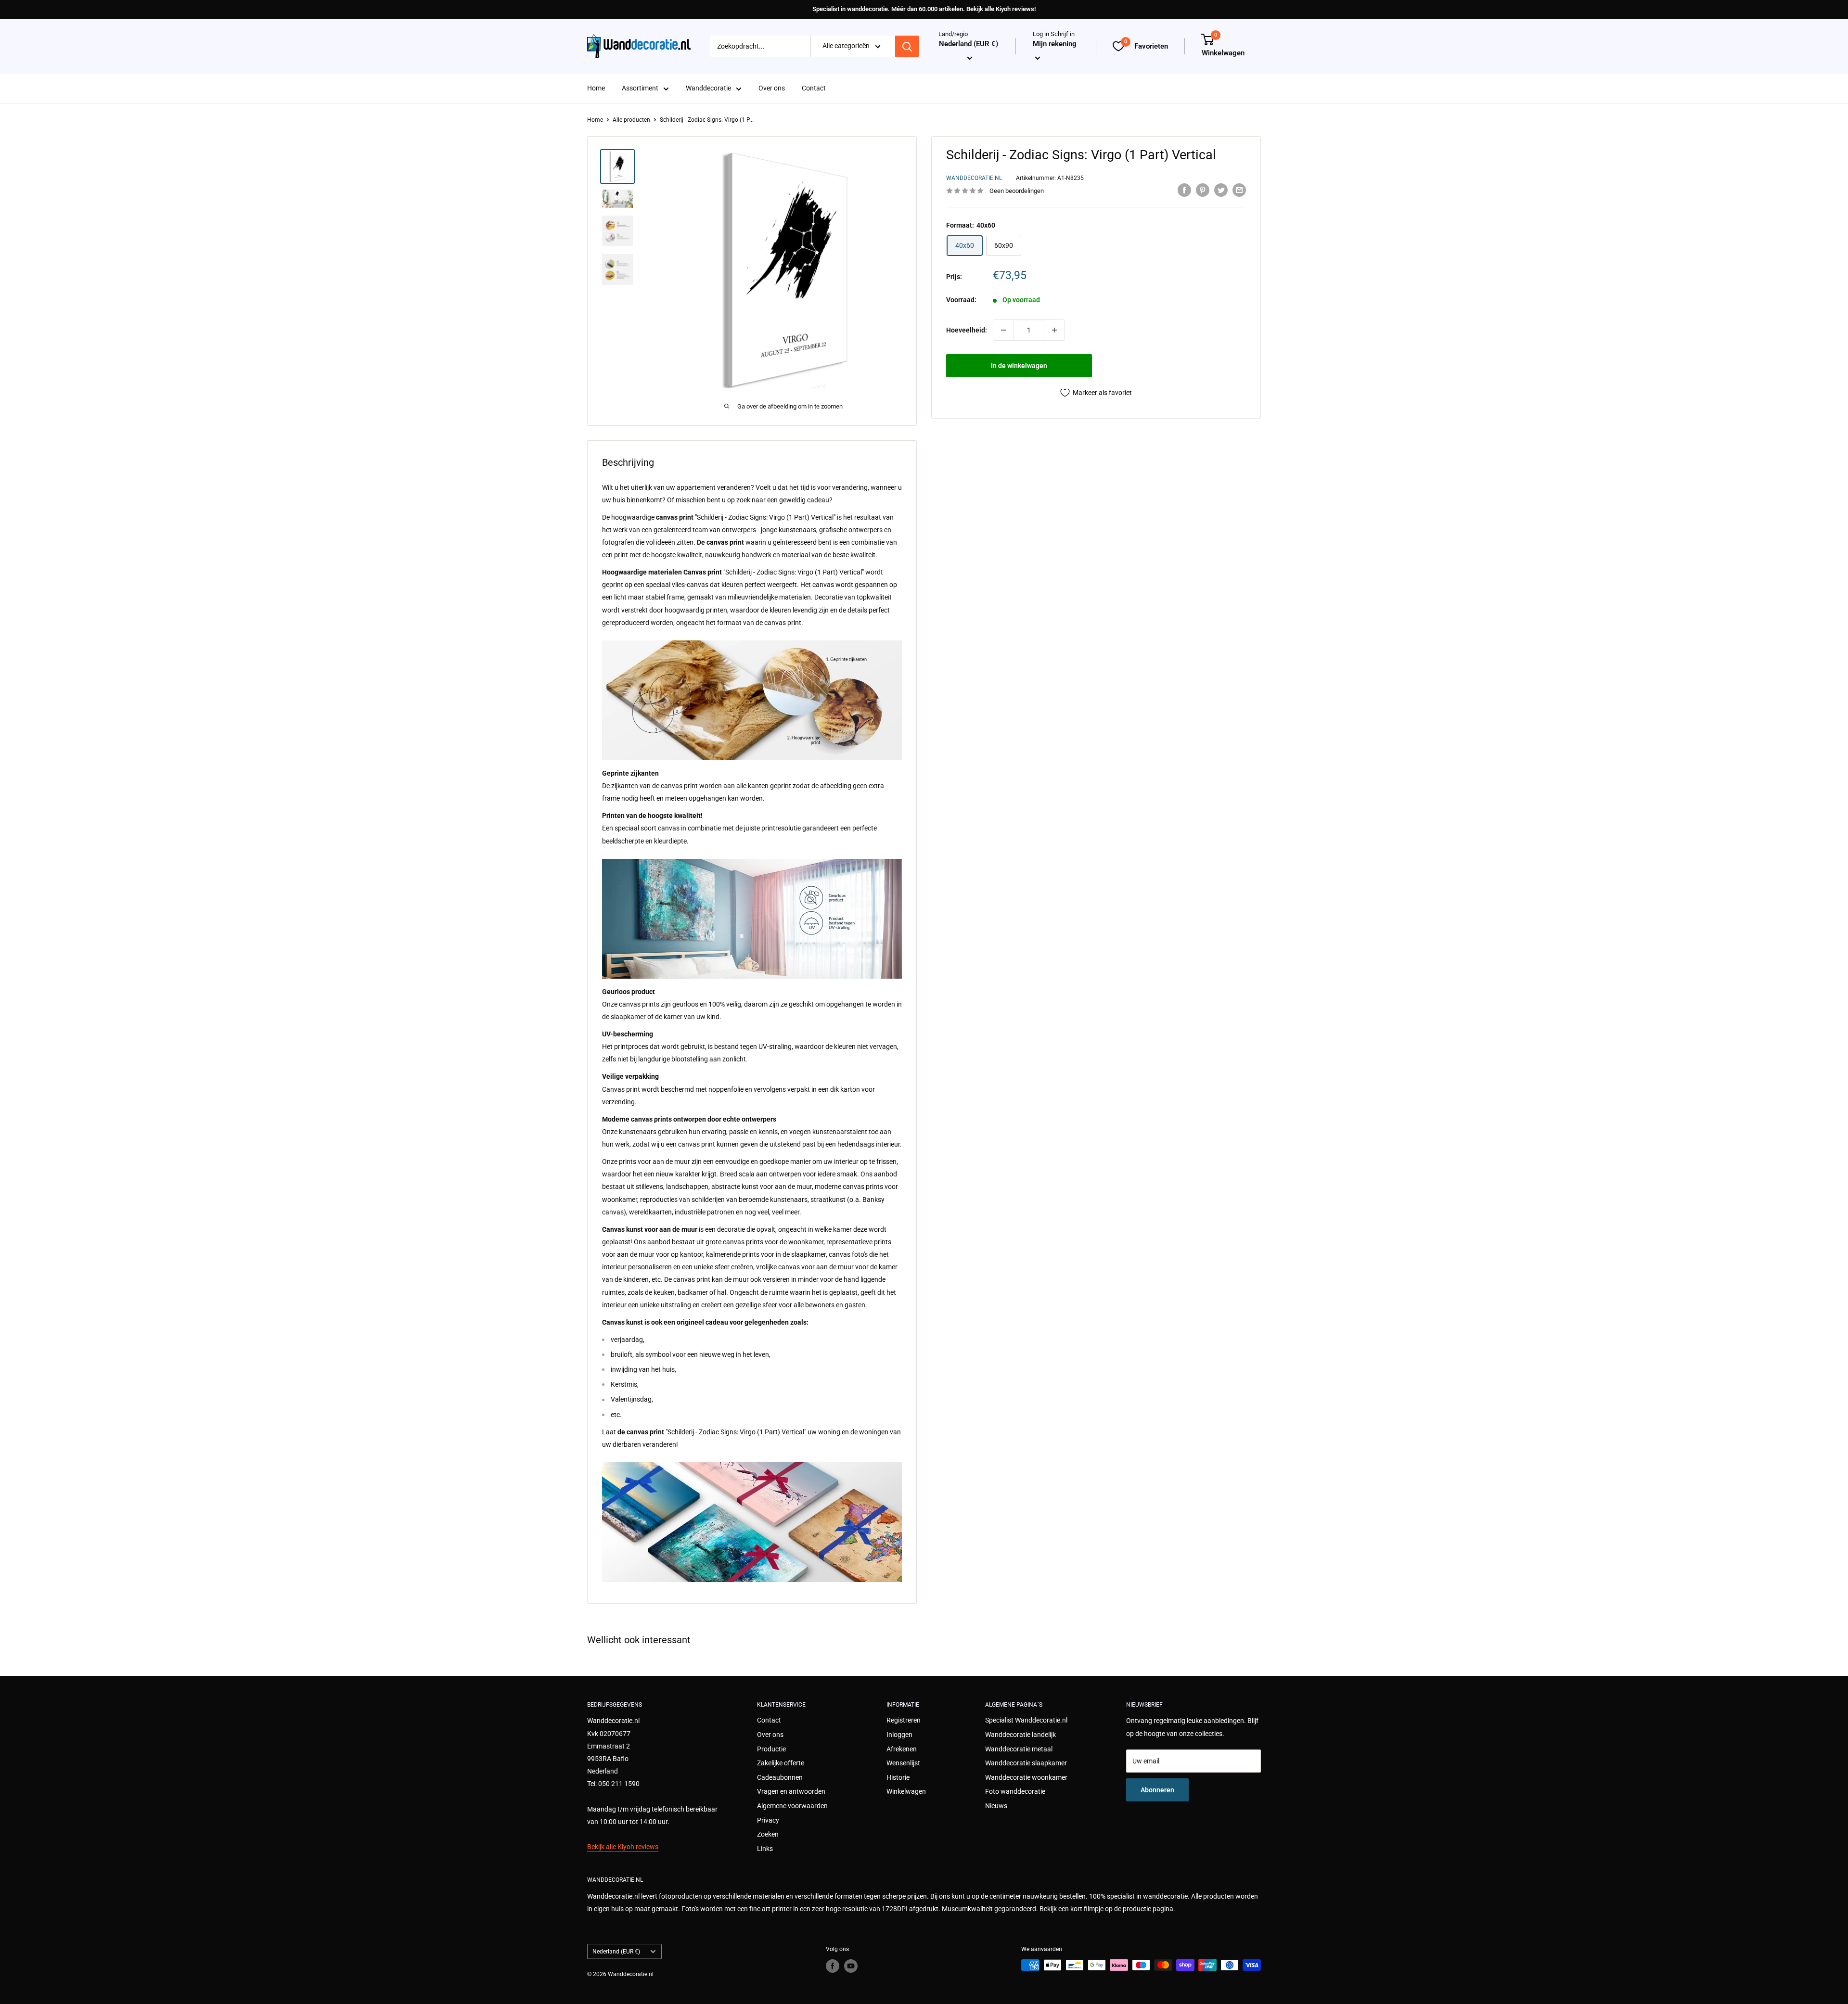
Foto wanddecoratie (1015, 1791)
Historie (898, 1777)
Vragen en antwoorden (791, 1791)
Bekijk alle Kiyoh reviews (623, 1847)
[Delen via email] (1239, 190)
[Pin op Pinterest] (1203, 190)
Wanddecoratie (708, 89)
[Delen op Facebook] (1184, 190)
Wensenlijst (903, 1763)
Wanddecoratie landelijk (1020, 1735)
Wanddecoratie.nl (974, 178)
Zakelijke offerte (781, 1763)
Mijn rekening (1055, 44)
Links (765, 1849)
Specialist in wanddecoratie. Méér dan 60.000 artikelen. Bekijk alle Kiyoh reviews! (924, 9)
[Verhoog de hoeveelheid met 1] (1054, 330)
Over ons (772, 89)
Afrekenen (902, 1749)
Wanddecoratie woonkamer (1026, 1777)
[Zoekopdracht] (907, 46)
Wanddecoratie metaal (1019, 1749)
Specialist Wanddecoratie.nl (1026, 1720)
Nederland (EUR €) (616, 1952)
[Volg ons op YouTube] (851, 1966)
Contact (814, 89)
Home (596, 89)
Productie (771, 1749)
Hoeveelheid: (967, 330)
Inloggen (899, 1735)
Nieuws (996, 1806)
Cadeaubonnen (780, 1777)
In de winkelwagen (1019, 366)
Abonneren (1157, 1790)
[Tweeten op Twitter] (1221, 190)
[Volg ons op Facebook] (833, 1966)
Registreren (904, 1720)
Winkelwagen (906, 1791)
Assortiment (640, 89)
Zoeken (768, 1834)
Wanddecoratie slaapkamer (1026, 1763)
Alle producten (631, 120)
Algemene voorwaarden (792, 1806)
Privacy (768, 1820)
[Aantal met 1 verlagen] (1003, 330)
